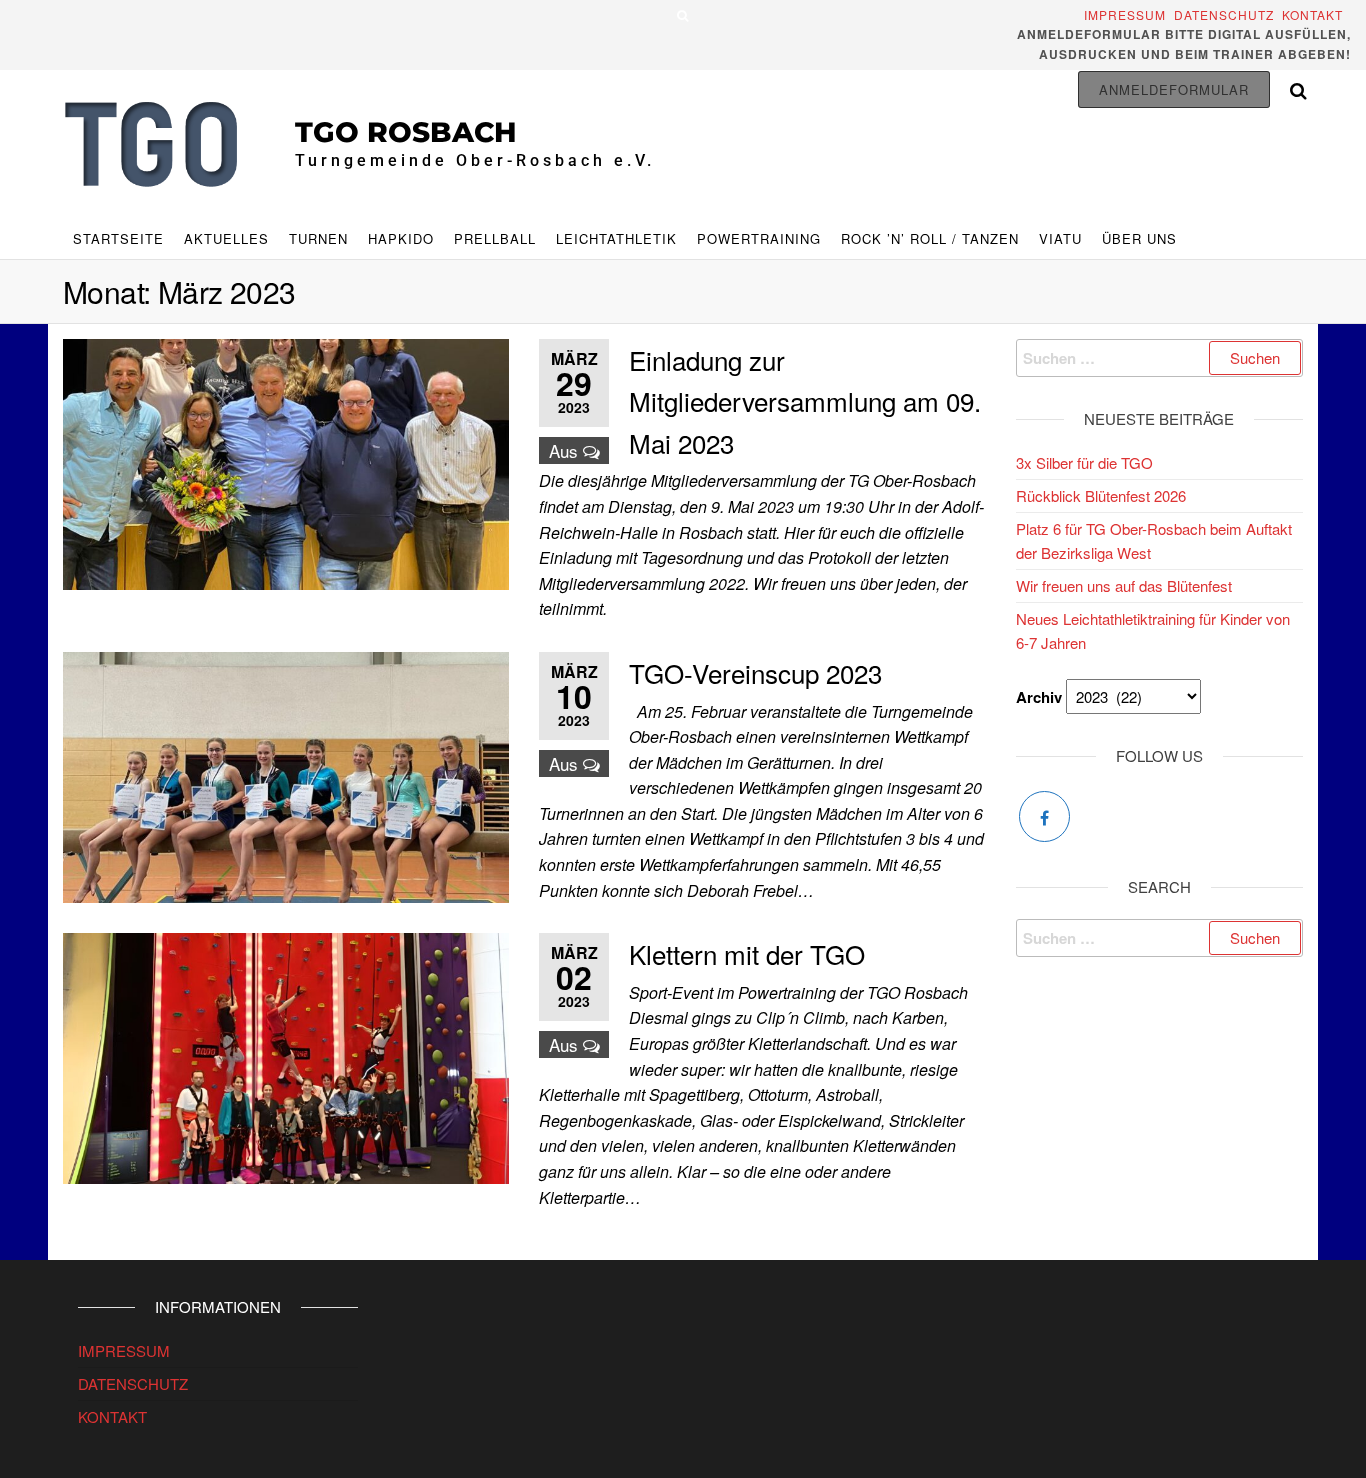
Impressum (1127, 14)
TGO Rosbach (406, 132)
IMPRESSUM (124, 1350)
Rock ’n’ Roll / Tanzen (930, 238)
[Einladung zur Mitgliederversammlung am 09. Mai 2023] (286, 461)
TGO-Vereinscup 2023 (755, 672)
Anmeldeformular (1174, 89)
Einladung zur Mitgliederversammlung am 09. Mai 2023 (805, 401)
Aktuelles (226, 238)
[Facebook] (1044, 816)
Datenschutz (1224, 14)
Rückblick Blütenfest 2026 (1101, 495)
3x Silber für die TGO (1084, 462)
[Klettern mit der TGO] (286, 1056)
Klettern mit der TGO (747, 953)
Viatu (1060, 238)
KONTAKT (112, 1416)
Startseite (118, 238)
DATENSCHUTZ (133, 1383)
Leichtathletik (616, 238)
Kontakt (1316, 14)
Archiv (1039, 697)
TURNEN (318, 238)
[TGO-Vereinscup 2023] (286, 774)
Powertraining (759, 238)
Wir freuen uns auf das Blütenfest (1124, 585)
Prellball (495, 238)
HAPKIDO (401, 238)
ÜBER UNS (1139, 238)
